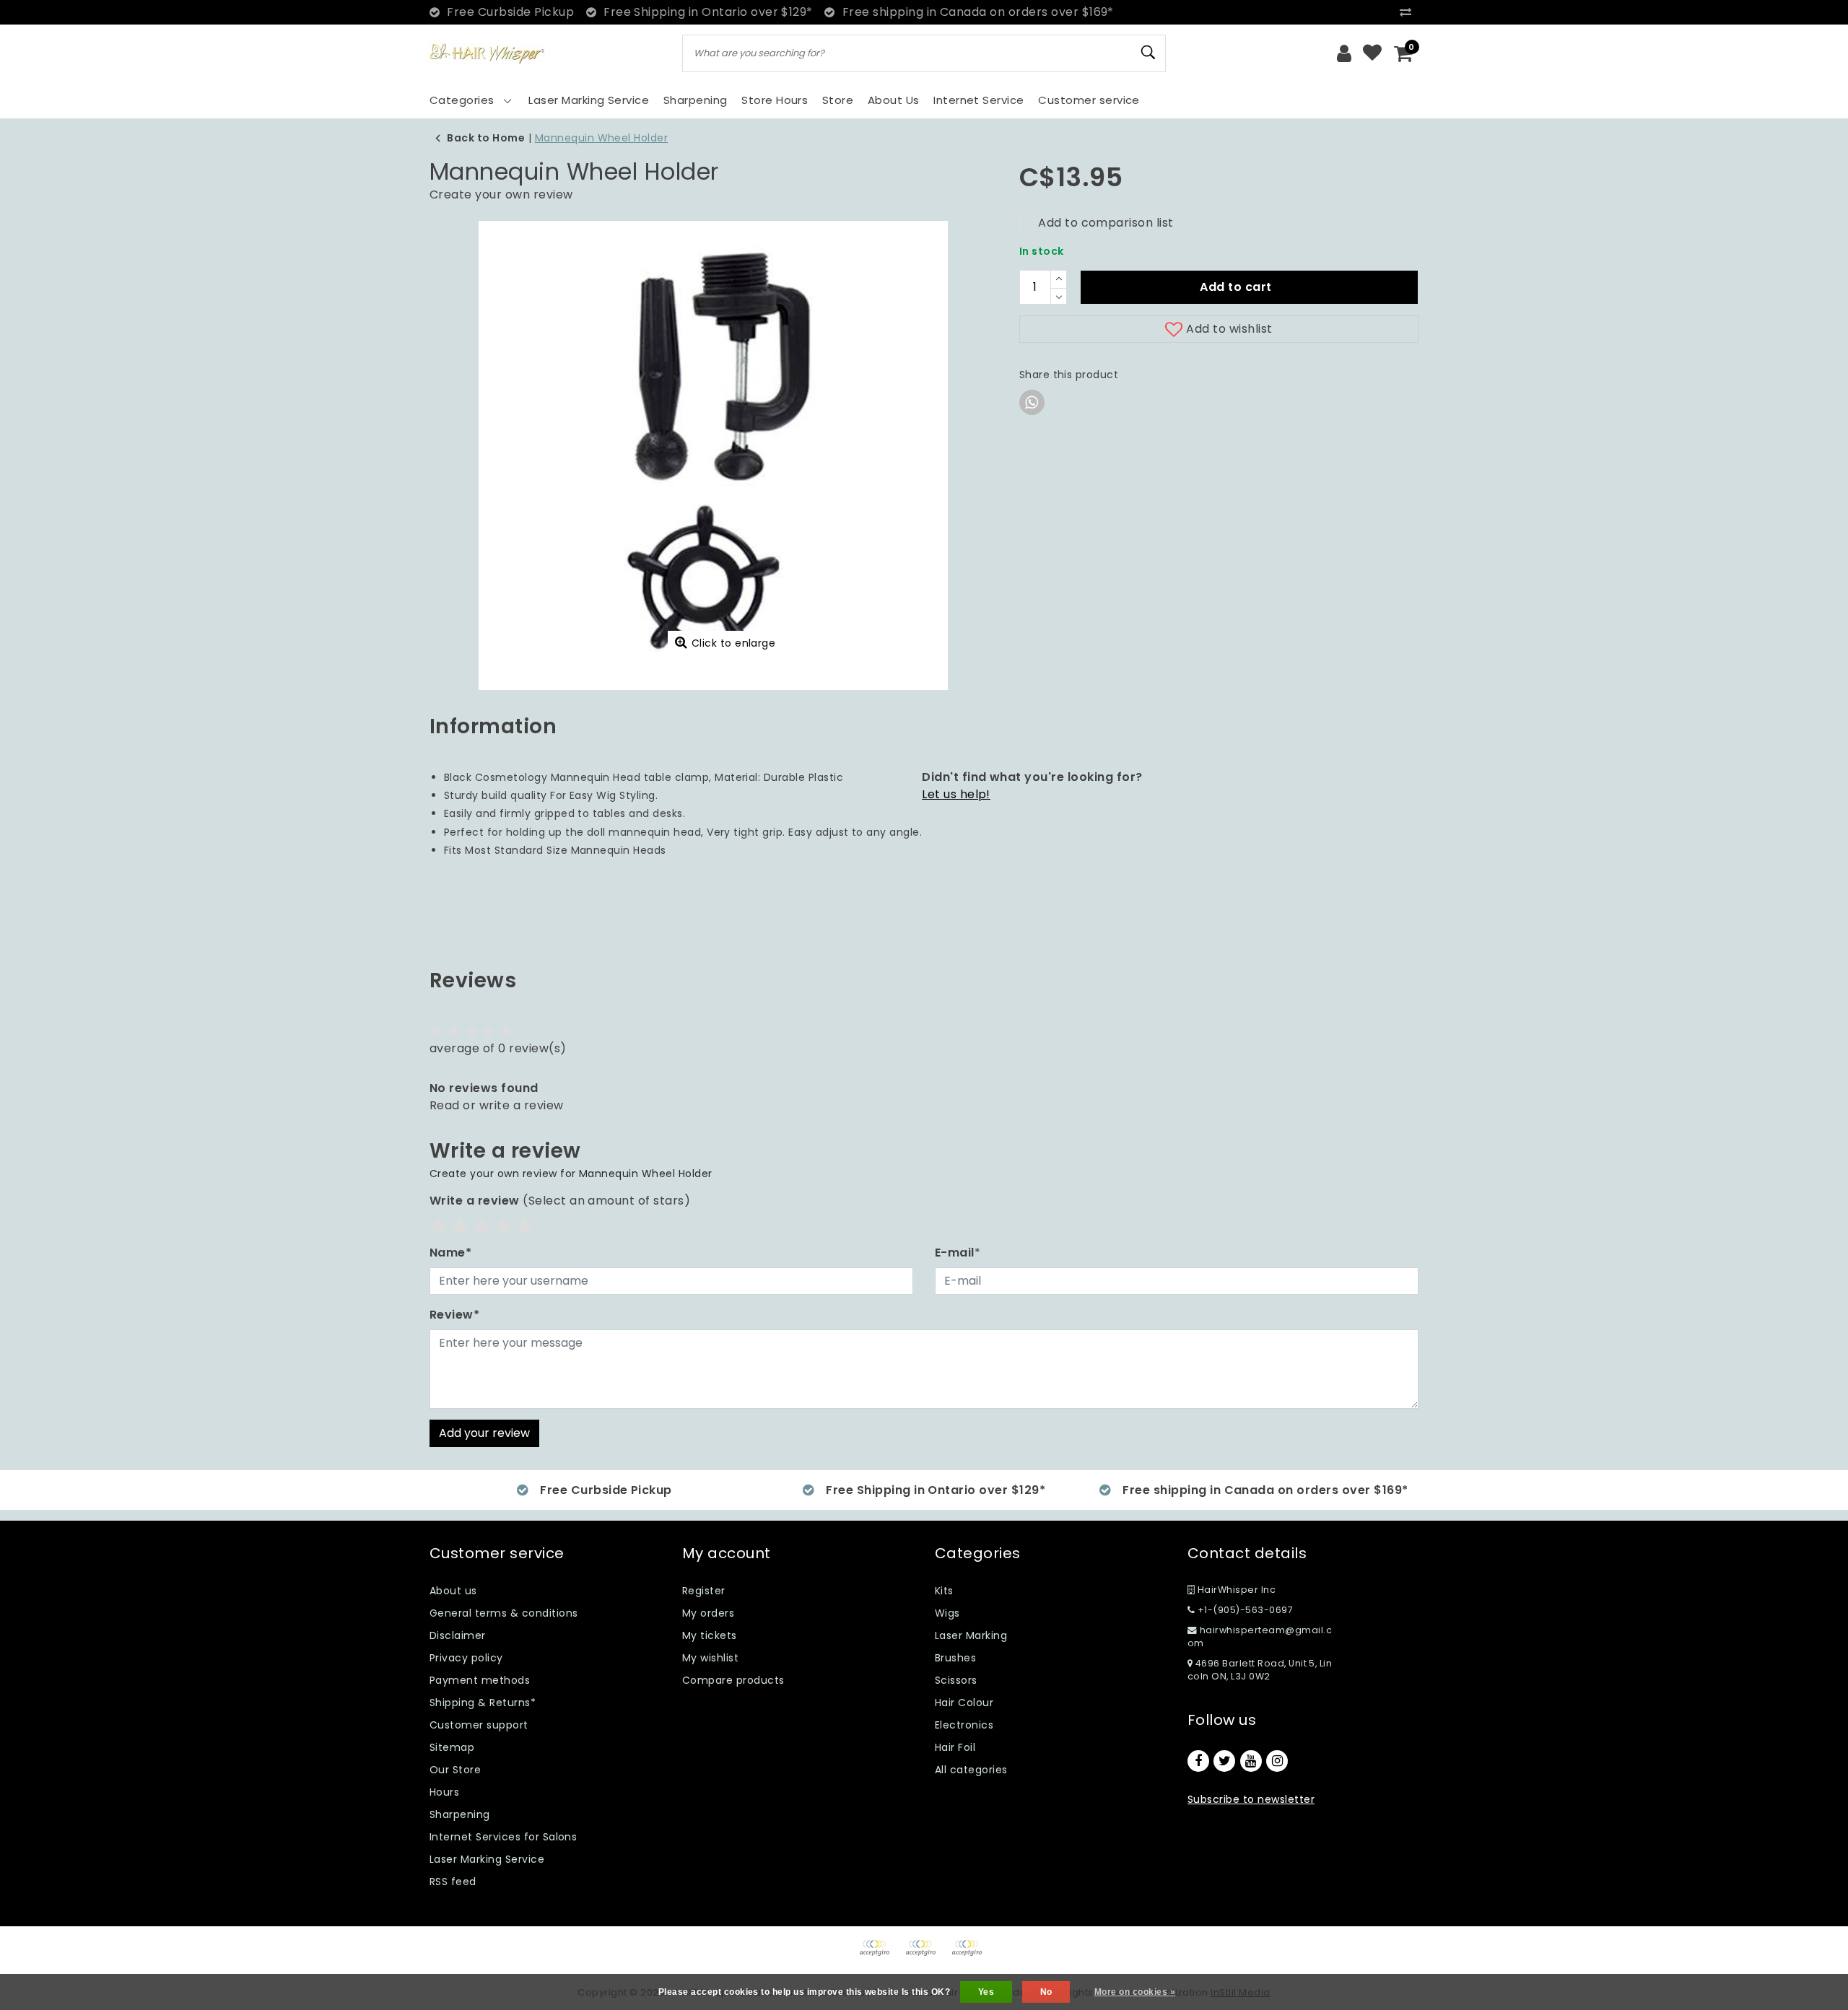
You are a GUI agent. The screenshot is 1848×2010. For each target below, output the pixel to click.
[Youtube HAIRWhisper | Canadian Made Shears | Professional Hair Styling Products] (1251, 1761)
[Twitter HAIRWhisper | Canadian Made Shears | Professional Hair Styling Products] (1224, 1761)
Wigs (947, 1613)
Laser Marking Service (487, 1859)
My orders (708, 1613)
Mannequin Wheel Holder (602, 138)
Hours (444, 1792)
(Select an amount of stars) (560, 1201)
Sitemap (452, 1747)
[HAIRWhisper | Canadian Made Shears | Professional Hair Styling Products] (487, 54)
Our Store (455, 1770)
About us (453, 1591)
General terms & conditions (504, 1613)
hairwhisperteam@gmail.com (1260, 1637)
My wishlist (710, 1658)
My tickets (710, 1635)
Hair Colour (964, 1703)
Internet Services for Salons (503, 1837)
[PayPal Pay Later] (970, 1955)
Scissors (956, 1680)
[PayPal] (879, 1955)
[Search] (1149, 53)
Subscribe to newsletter (1251, 1799)
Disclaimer (458, 1635)
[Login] (1344, 53)
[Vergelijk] (1409, 12)
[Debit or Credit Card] (925, 1955)
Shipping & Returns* (483, 1703)
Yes (986, 1992)
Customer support (479, 1725)
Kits (944, 1591)
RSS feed (453, 1882)
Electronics (964, 1725)
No (1046, 1992)
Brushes (955, 1658)
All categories (971, 1770)
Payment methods (480, 1680)
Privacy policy (466, 1658)
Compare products (733, 1680)
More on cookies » (1135, 1992)
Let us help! (956, 794)
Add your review (484, 1433)
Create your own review (501, 195)
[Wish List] (1372, 53)
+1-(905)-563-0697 (1244, 1610)
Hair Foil (955, 1747)
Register (704, 1591)
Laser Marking (971, 1635)
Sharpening (460, 1814)
